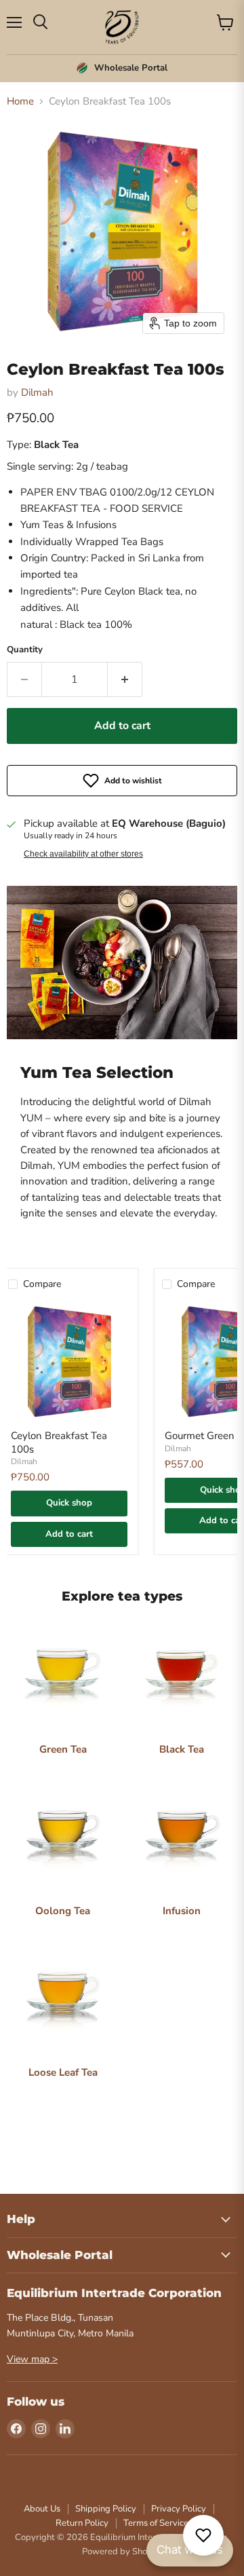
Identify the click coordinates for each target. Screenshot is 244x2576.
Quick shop (69, 1503)
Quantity (25, 650)
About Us (42, 2509)
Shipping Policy (106, 2509)
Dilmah (37, 392)
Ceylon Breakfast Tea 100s (59, 1442)
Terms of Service (156, 2523)
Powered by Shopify (122, 2552)
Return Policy (82, 2523)
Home (20, 101)
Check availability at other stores (83, 854)
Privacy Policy (179, 2509)
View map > (32, 2359)
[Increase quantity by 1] (125, 679)
